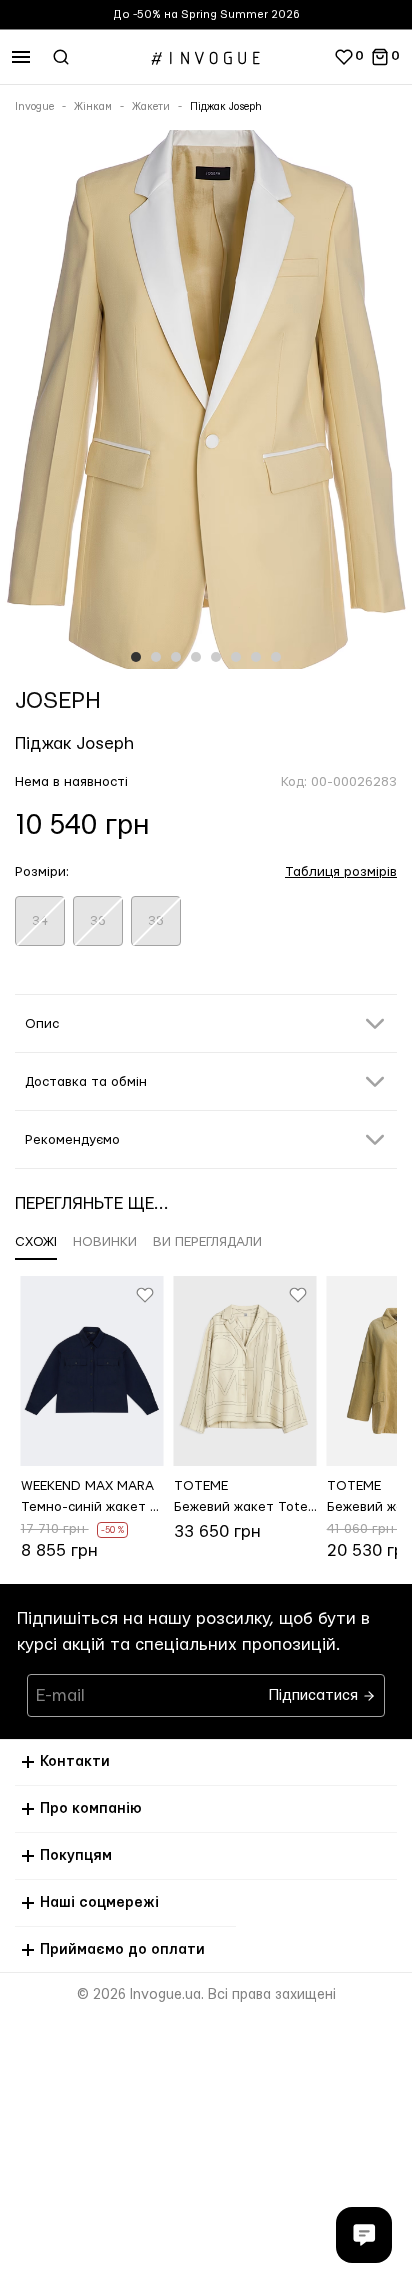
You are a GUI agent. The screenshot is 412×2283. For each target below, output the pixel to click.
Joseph (58, 701)
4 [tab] (196, 657)
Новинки (105, 1242)
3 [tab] (176, 657)
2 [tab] (156, 657)
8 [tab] (276, 657)
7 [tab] (256, 657)
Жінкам (93, 107)
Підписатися (315, 1690)
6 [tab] (236, 657)
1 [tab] (136, 657)
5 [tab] (216, 657)
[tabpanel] (206, 403)
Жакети (151, 107)
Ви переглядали (207, 1242)
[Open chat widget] (364, 2235)
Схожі (36, 1242)
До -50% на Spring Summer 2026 (206, 14)
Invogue (34, 107)
